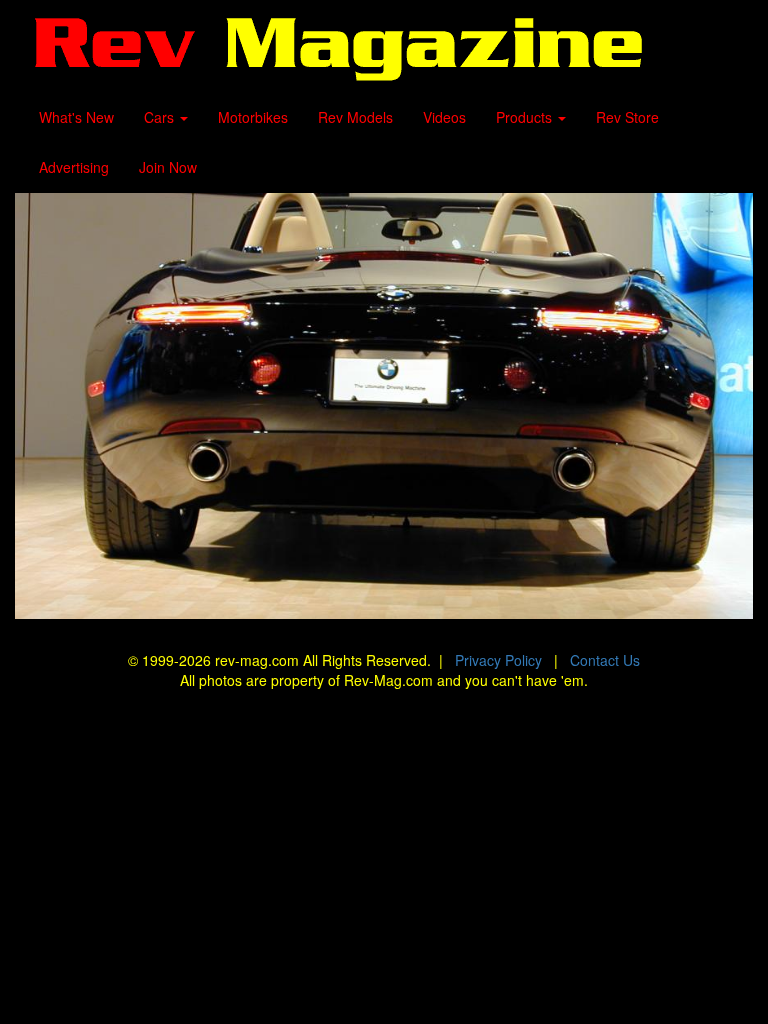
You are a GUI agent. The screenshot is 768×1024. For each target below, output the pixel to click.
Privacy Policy (498, 660)
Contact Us (605, 660)
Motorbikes (253, 117)
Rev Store (627, 117)
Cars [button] (161, 117)
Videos (444, 117)
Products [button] (526, 117)
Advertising (74, 167)
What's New (76, 117)
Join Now (168, 167)
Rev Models (355, 117)
